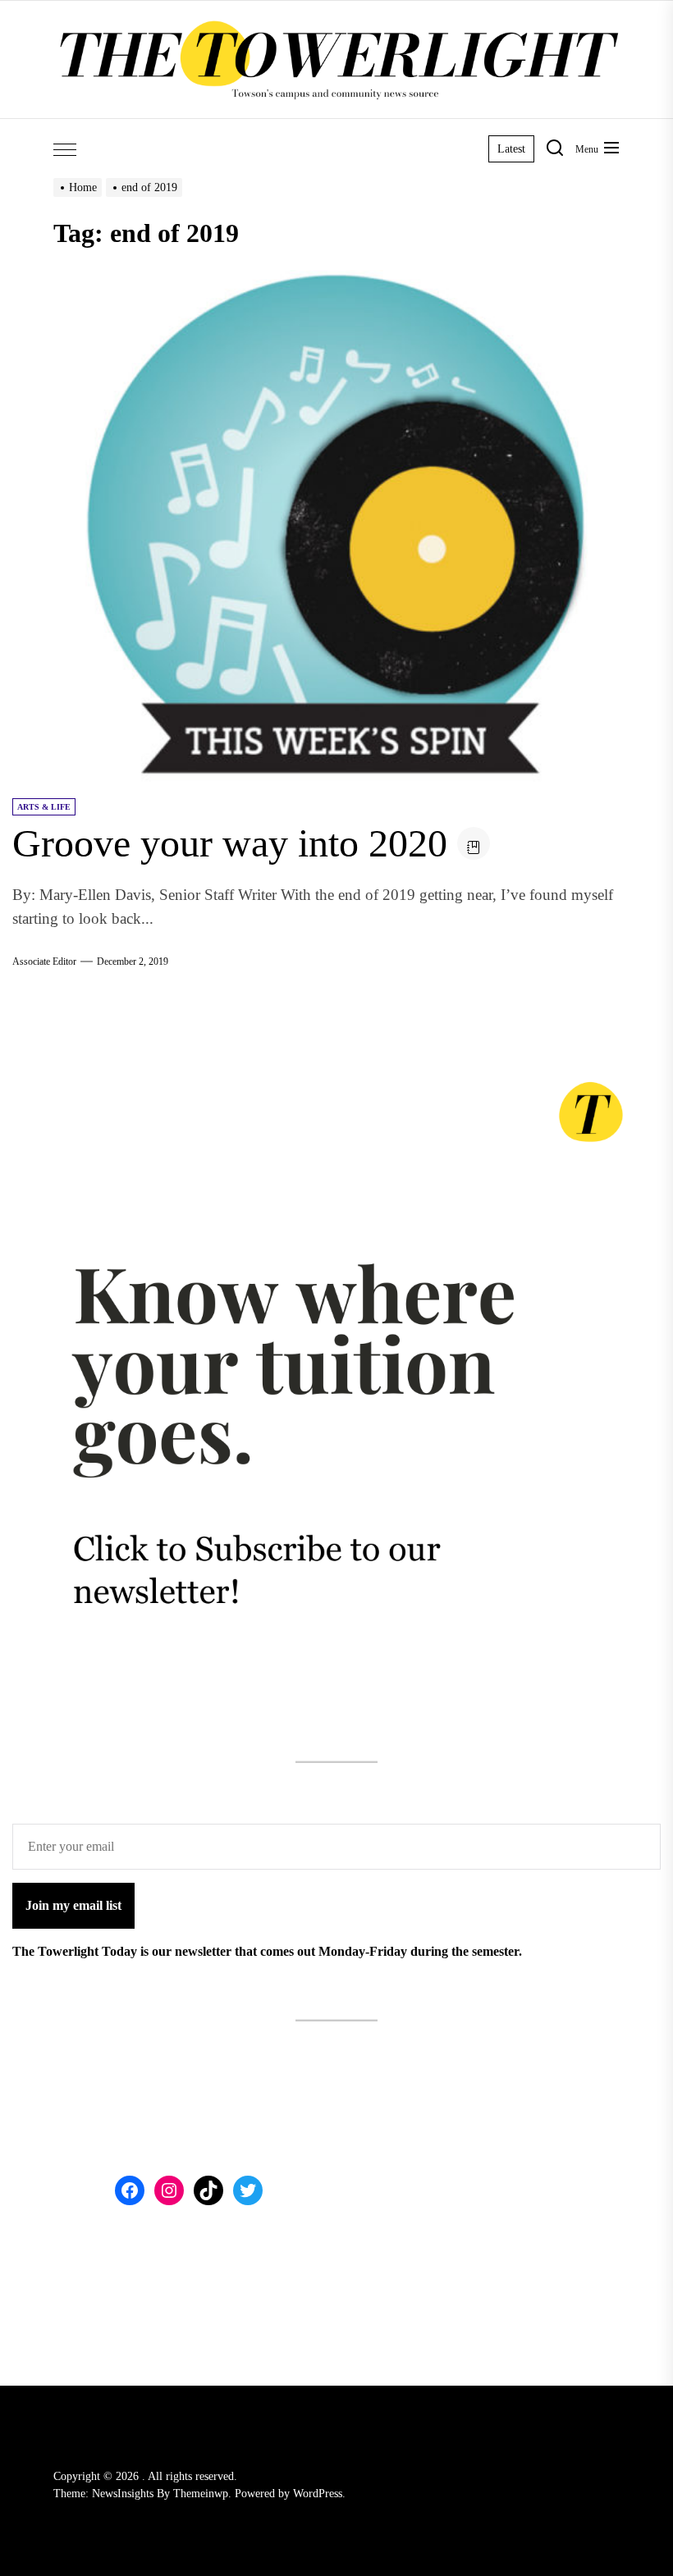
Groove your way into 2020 (230, 843)
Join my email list (73, 1905)
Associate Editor (44, 961)
